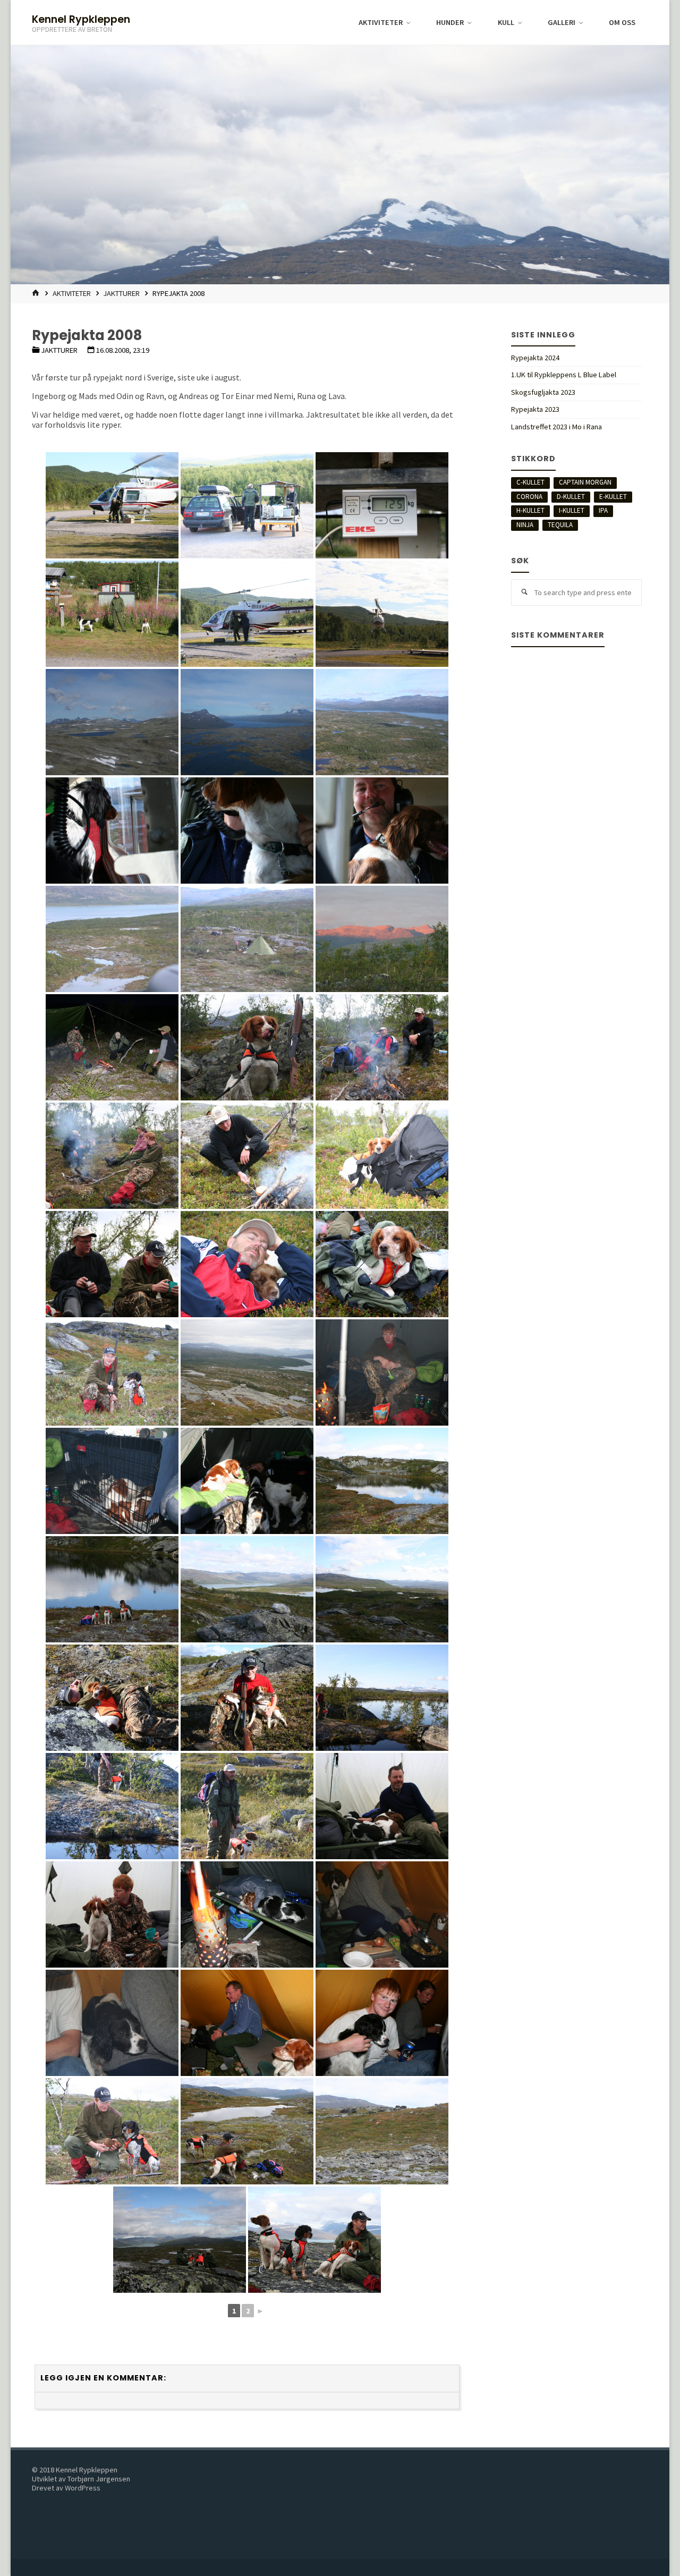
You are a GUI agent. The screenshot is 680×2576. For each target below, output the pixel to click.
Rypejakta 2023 (535, 409)
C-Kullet (530, 482)
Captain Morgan (585, 482)
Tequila (560, 525)
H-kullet (530, 510)
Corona (529, 497)
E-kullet (613, 497)
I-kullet (572, 510)
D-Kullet (571, 497)
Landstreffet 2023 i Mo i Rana (556, 427)
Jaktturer (121, 293)
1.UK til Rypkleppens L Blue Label (564, 375)
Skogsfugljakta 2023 (543, 392)
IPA (603, 510)
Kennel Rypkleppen (81, 19)
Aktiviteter (72, 293)
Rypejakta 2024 (535, 358)
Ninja (525, 525)
